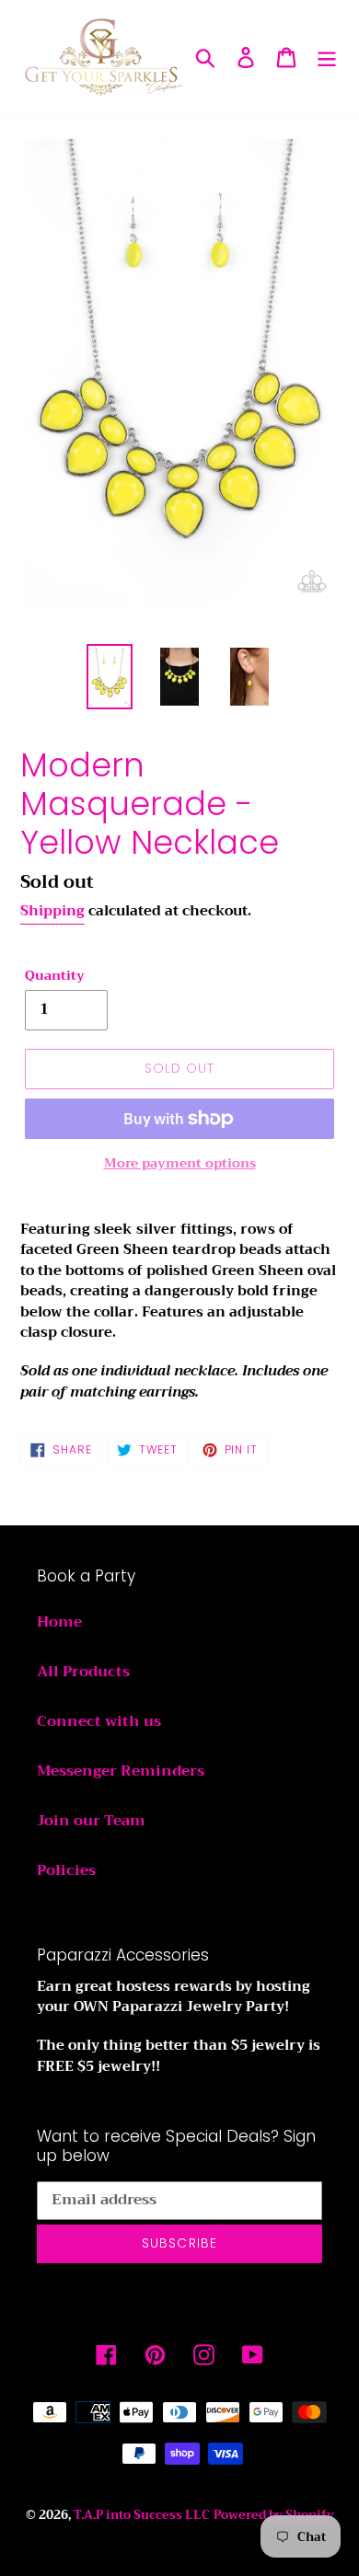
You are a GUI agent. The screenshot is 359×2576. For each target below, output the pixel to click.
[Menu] (327, 57)
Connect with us (99, 1721)
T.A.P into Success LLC (142, 2515)
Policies (66, 1870)
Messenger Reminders (121, 1771)
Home (59, 1622)
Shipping (52, 911)
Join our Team (91, 1821)
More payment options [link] (180, 1163)
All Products (83, 1672)
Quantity (55, 976)
